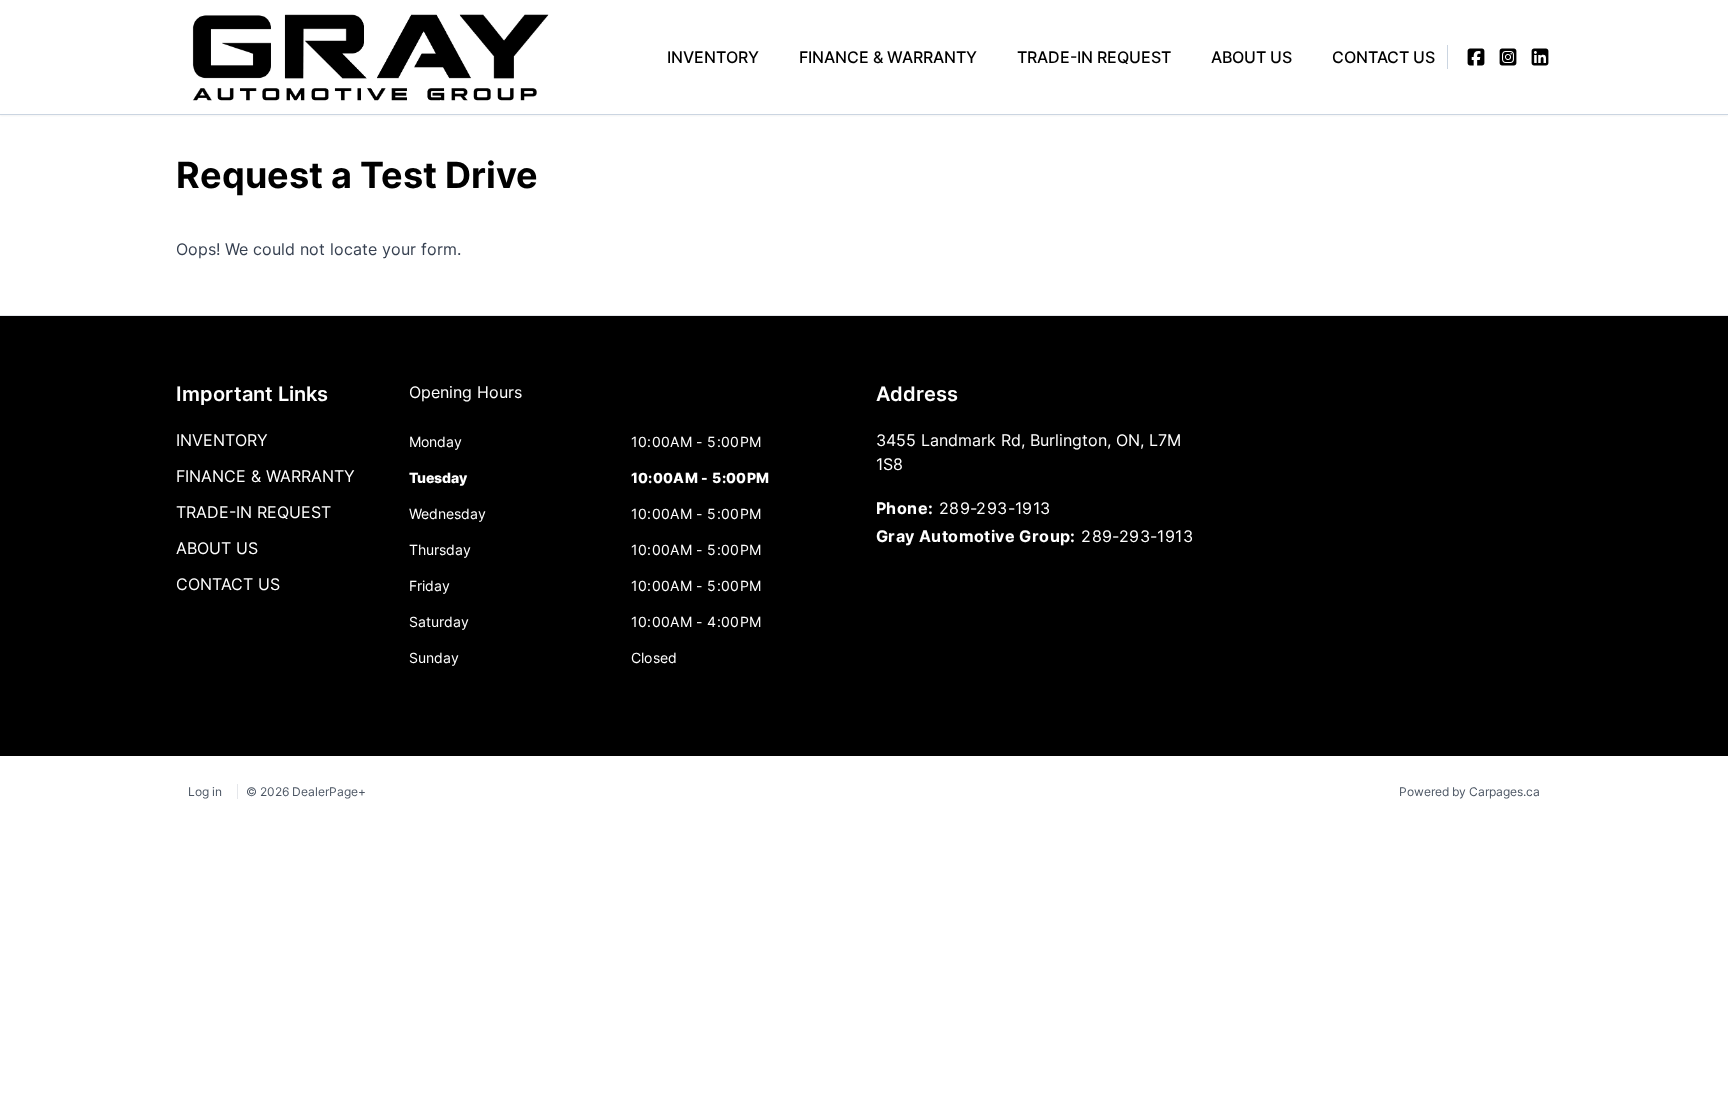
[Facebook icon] (1476, 57)
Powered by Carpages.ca (1469, 791)
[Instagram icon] (1508, 57)
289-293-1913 (995, 508)
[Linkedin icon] (1540, 57)
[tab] (465, 402)
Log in (205, 791)
